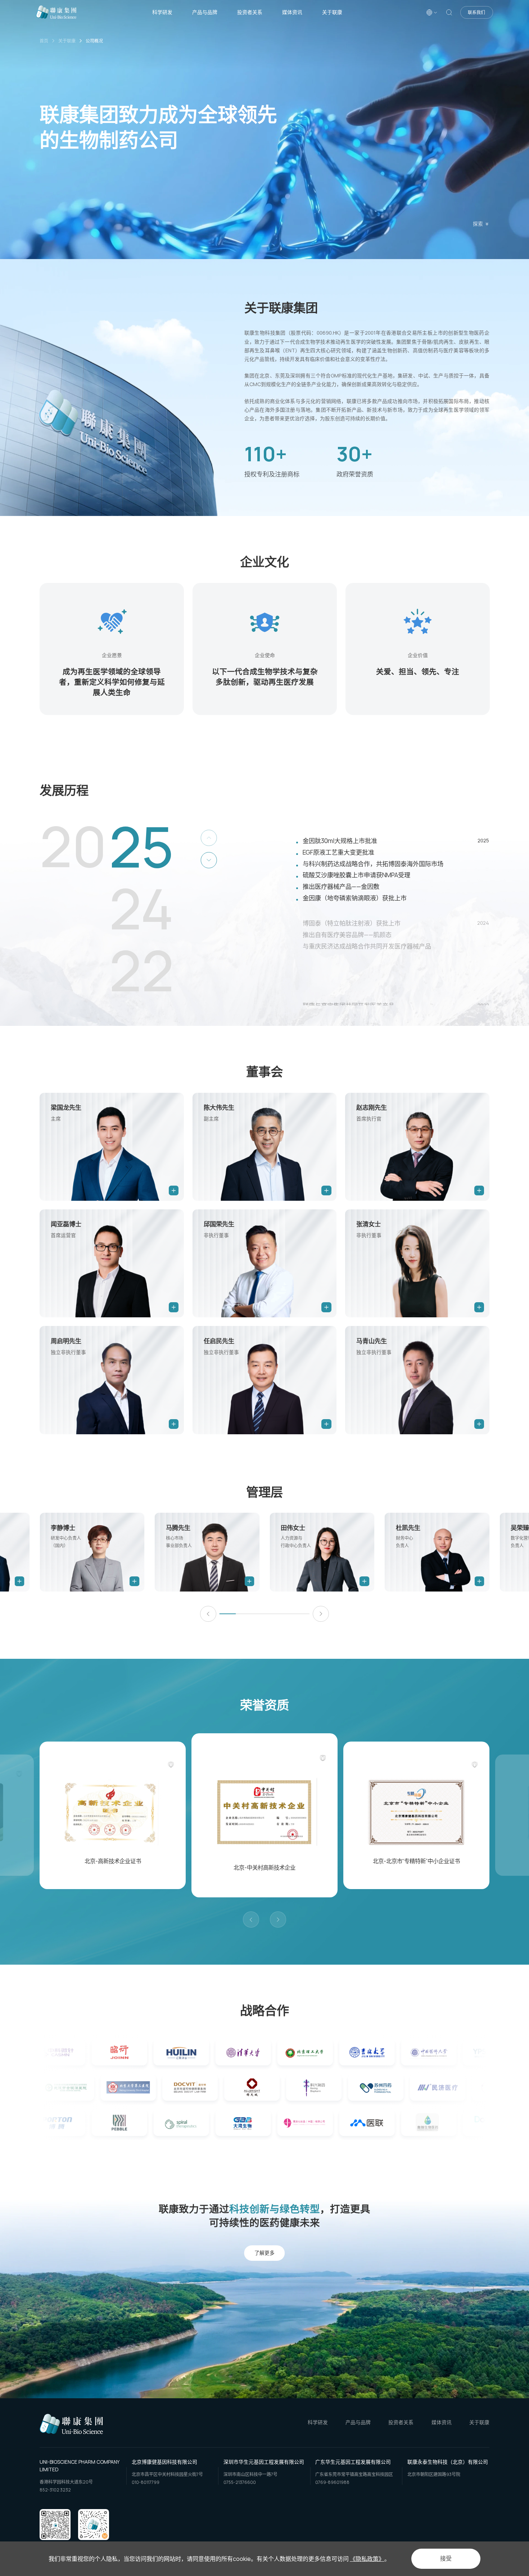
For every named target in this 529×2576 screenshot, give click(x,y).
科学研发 (162, 12)
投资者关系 (250, 12)
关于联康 (332, 12)
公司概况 (94, 41)
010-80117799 (146, 2482)
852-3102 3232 (55, 2490)
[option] (112, 649)
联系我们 (476, 12)
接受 (446, 2559)
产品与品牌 (205, 12)
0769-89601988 (332, 2482)
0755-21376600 (240, 2482)
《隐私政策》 (367, 2559)
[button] (208, 1614)
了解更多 (264, 2253)
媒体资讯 (292, 12)
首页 (44, 41)
